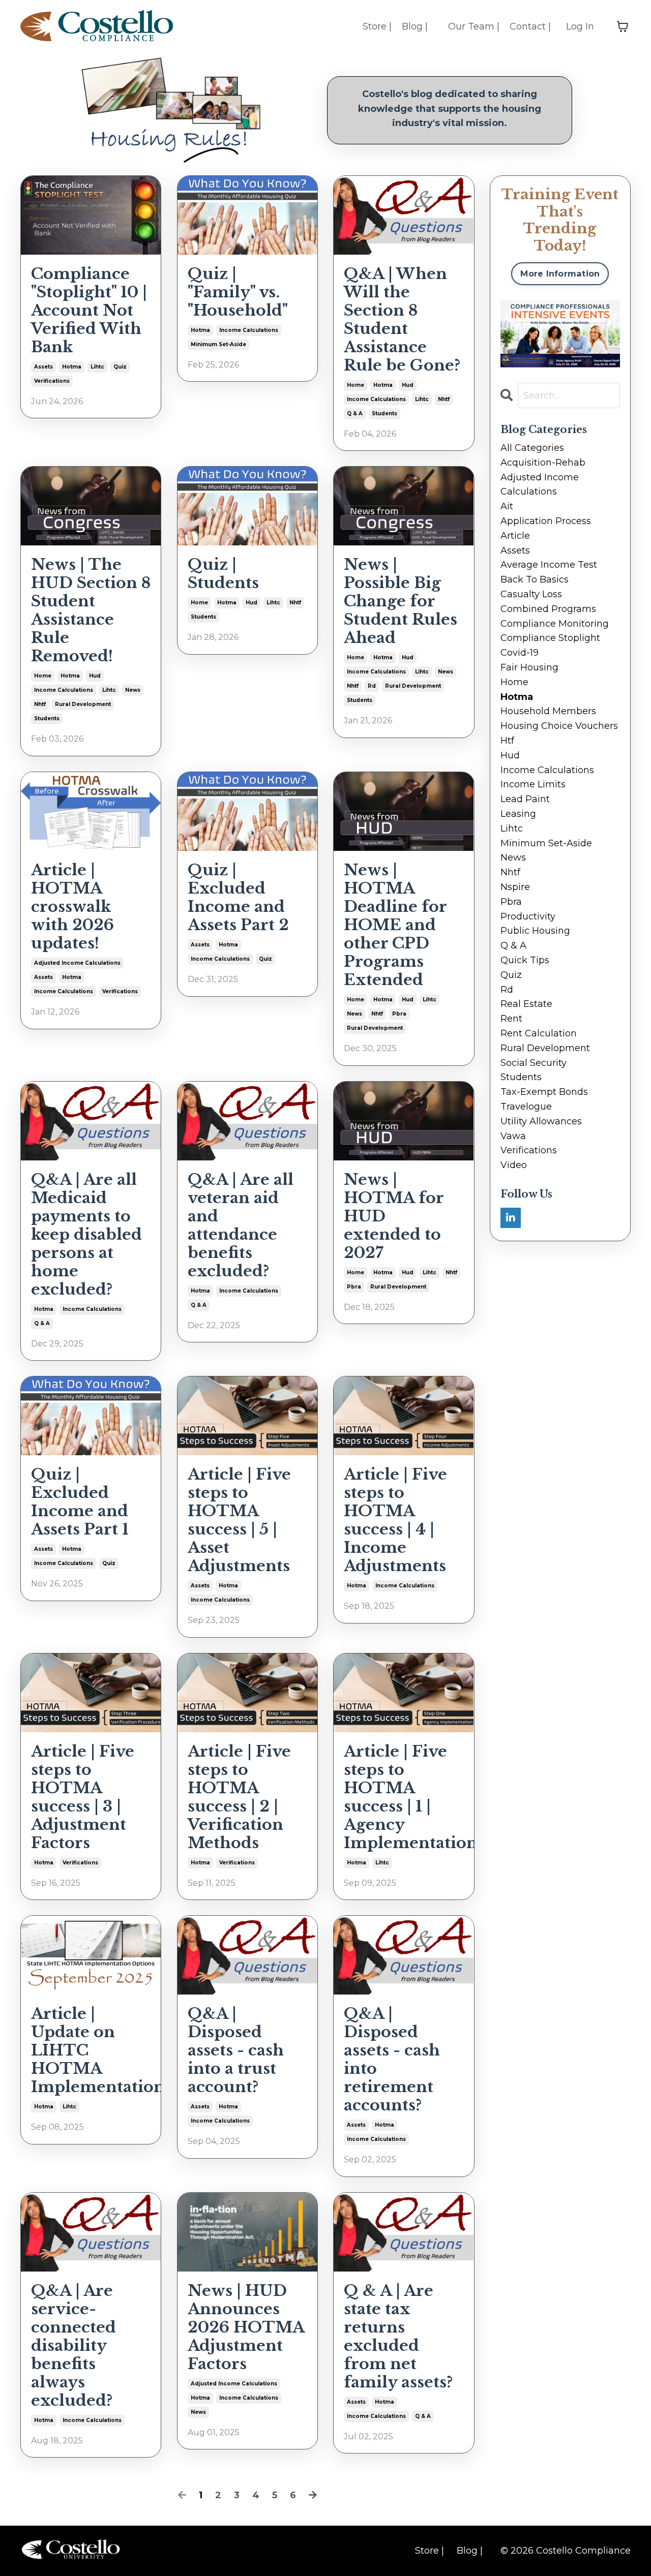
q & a (355, 413)
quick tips (525, 960)
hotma (72, 367)
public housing (535, 931)
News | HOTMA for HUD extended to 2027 (394, 1216)
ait (507, 506)
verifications (52, 381)
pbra (399, 1014)
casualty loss (531, 594)
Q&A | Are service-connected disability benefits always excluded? (73, 2346)
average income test (549, 565)
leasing (518, 814)
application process (546, 521)
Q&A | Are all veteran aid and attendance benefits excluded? (241, 1225)
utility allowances (541, 1121)
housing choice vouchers (559, 726)
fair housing (529, 667)
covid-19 (520, 653)
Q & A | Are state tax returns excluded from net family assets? (398, 2337)
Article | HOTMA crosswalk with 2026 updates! (72, 907)
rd (372, 686)
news (133, 690)
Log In (580, 26)
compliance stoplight (550, 638)
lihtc (97, 367)
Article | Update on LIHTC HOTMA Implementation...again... (91, 2050)
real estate (526, 1004)
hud (408, 385)
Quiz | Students (223, 574)
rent (511, 1019)
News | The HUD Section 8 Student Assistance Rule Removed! (91, 610)
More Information (560, 273)
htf (507, 741)
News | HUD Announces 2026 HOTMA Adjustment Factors (246, 2327)
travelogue (526, 1107)
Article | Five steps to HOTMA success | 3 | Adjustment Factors (83, 1797)
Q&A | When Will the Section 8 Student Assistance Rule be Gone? (402, 320)
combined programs (548, 609)
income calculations (249, 330)
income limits (533, 784)
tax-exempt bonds (544, 1092)
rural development (83, 704)
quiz (120, 367)
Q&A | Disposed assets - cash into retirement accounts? (392, 2060)
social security (534, 1063)
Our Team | (474, 26)
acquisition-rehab (543, 463)
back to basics (535, 579)
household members (548, 711)
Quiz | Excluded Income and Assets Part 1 (80, 1502)
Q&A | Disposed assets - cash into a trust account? (236, 2050)
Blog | (415, 26)
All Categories (532, 448)
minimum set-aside (218, 344)
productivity (528, 916)
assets (43, 367)
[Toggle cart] (623, 26)
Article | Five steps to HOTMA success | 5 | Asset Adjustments (239, 1520)
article (515, 536)
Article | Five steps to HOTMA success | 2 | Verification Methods (239, 1797)
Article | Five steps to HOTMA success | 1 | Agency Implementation (404, 1797)
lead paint (525, 799)
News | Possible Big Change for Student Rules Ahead (401, 601)
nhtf (444, 399)
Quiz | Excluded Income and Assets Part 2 (238, 898)
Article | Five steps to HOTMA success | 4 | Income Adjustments (395, 1520)
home (356, 385)
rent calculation (539, 1033)
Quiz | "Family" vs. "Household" (238, 292)
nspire (515, 887)
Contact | (530, 26)
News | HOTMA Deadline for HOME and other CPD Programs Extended (395, 925)
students (384, 413)
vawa (513, 1136)
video (514, 1165)
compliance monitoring (555, 624)
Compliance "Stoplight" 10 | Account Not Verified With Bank (89, 311)
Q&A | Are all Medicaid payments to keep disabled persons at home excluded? (86, 1235)
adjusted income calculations (77, 963)
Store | (377, 26)
